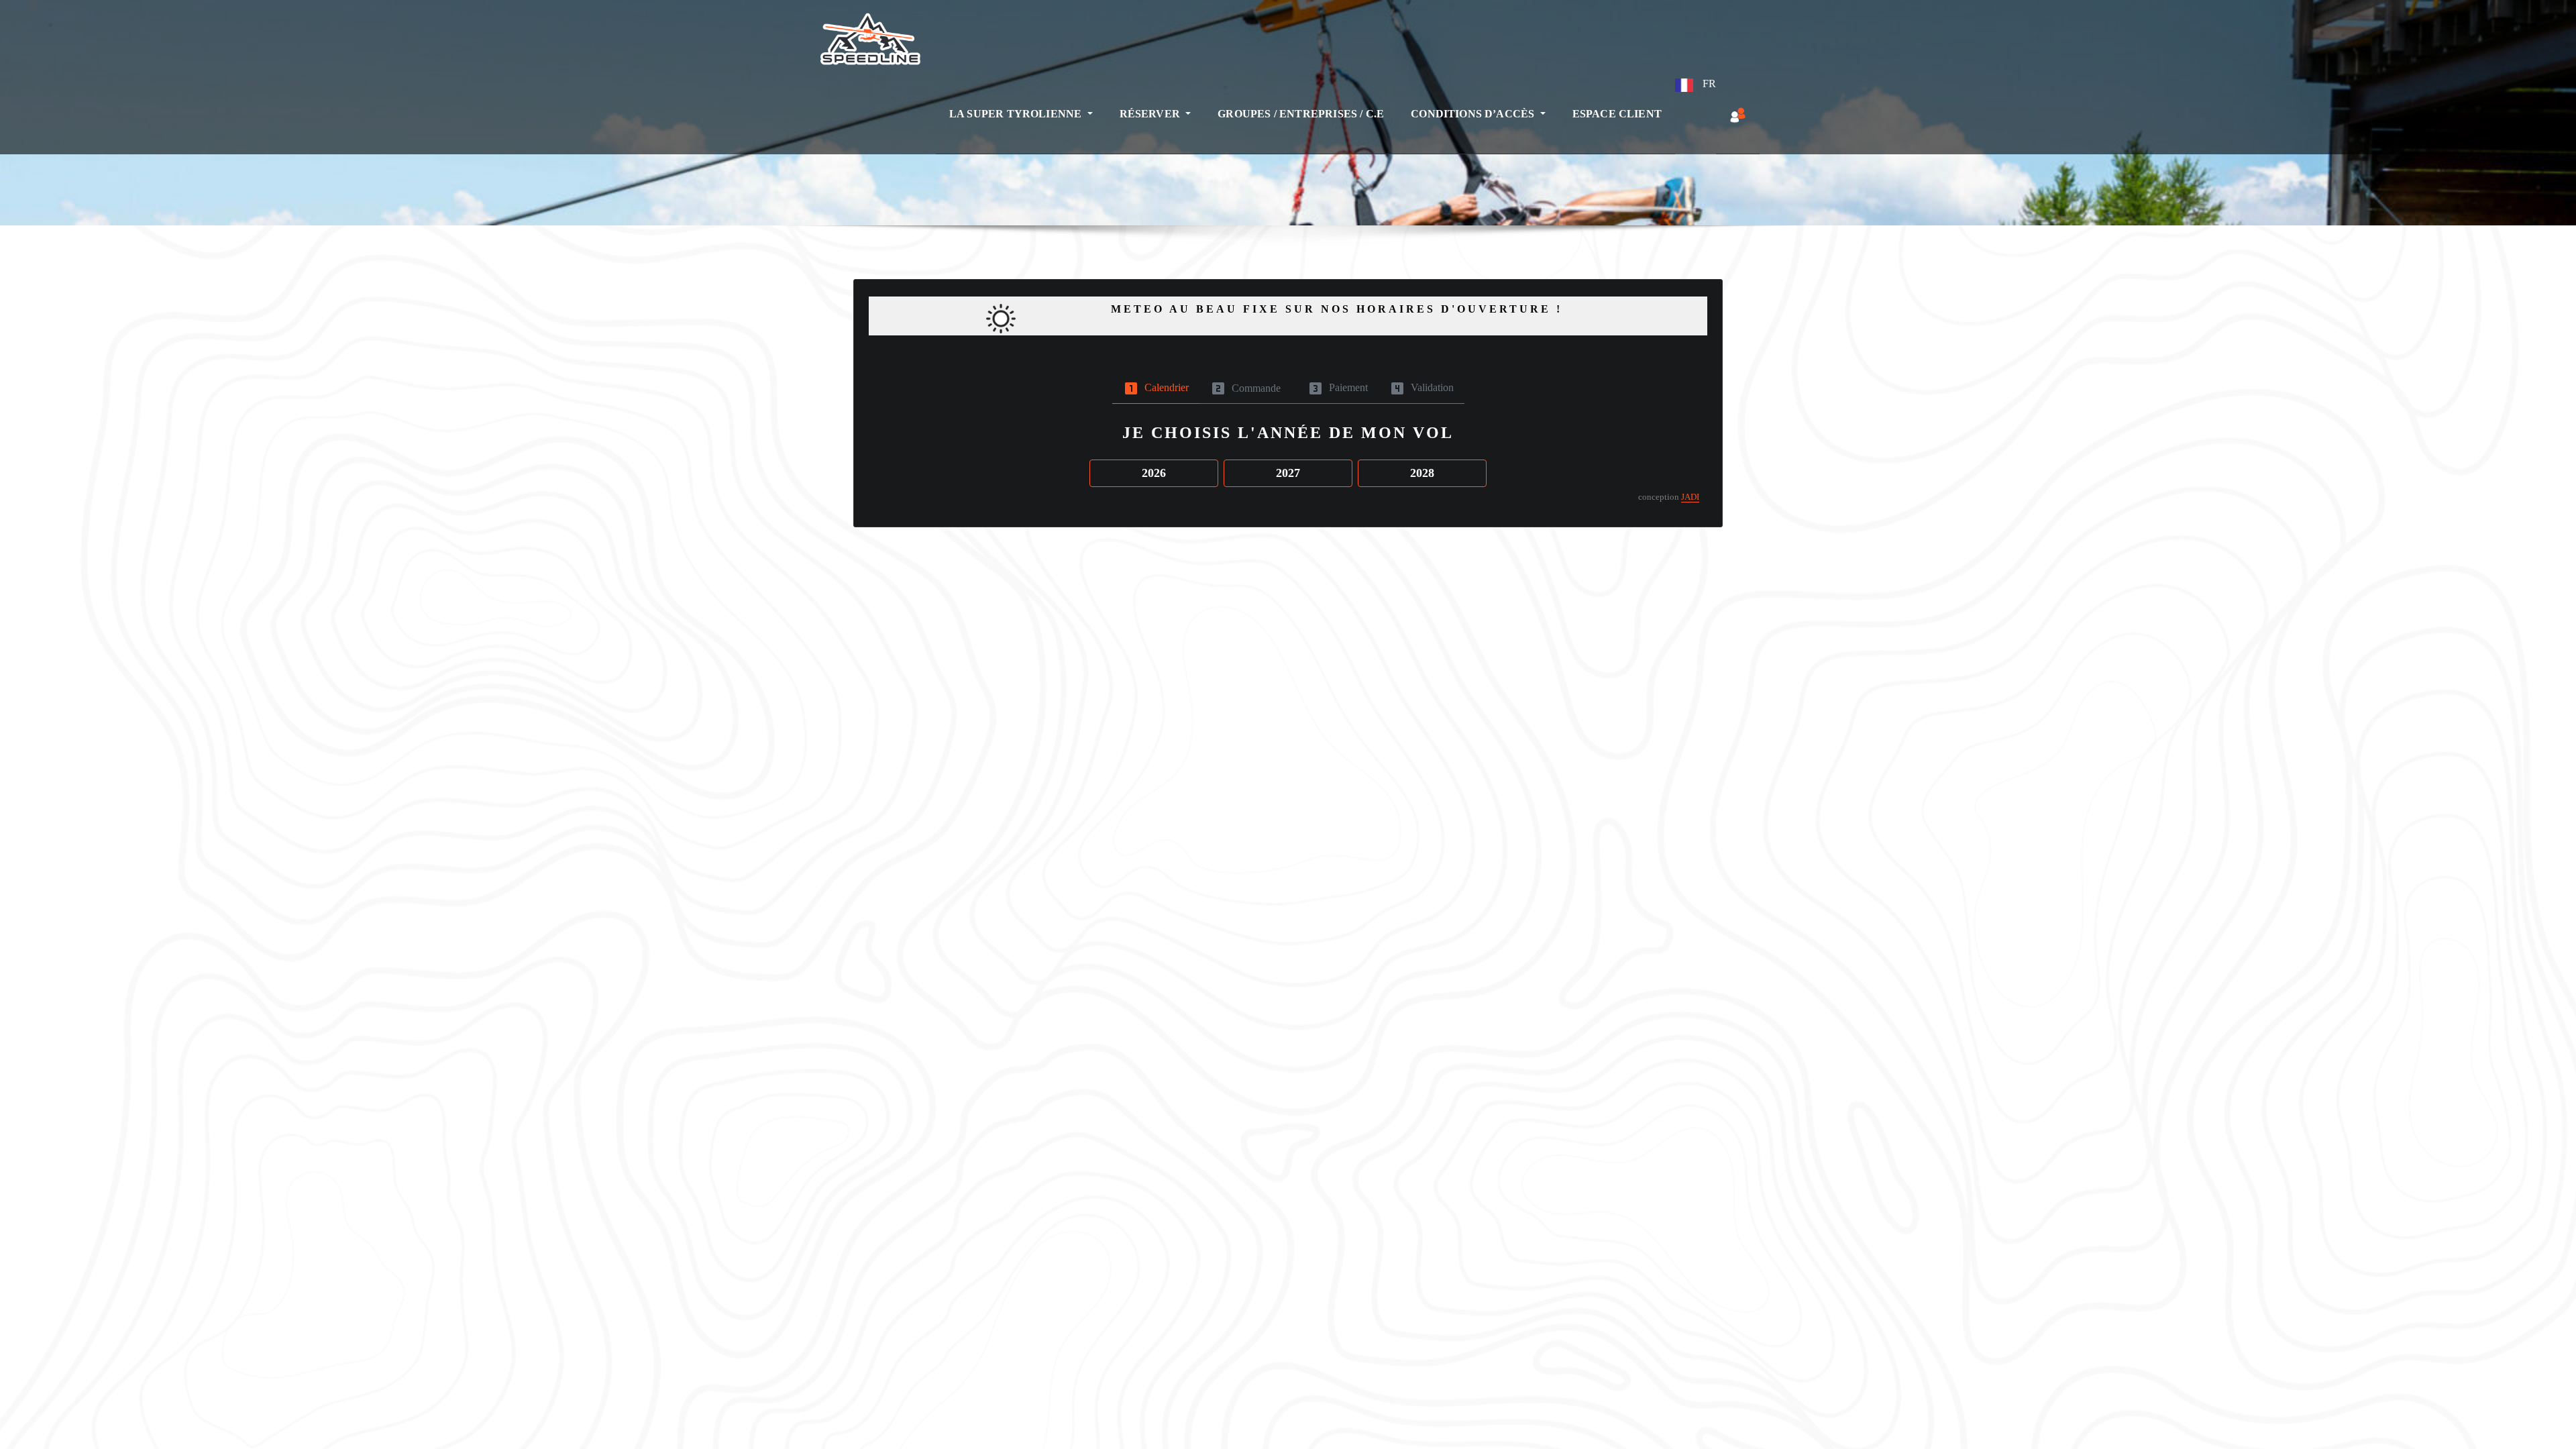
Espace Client (1617, 114)
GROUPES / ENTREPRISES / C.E (1301, 114)
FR (1708, 84)
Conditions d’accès (1474, 114)
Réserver (1151, 114)
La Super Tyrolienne (1017, 114)
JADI (1690, 497)
